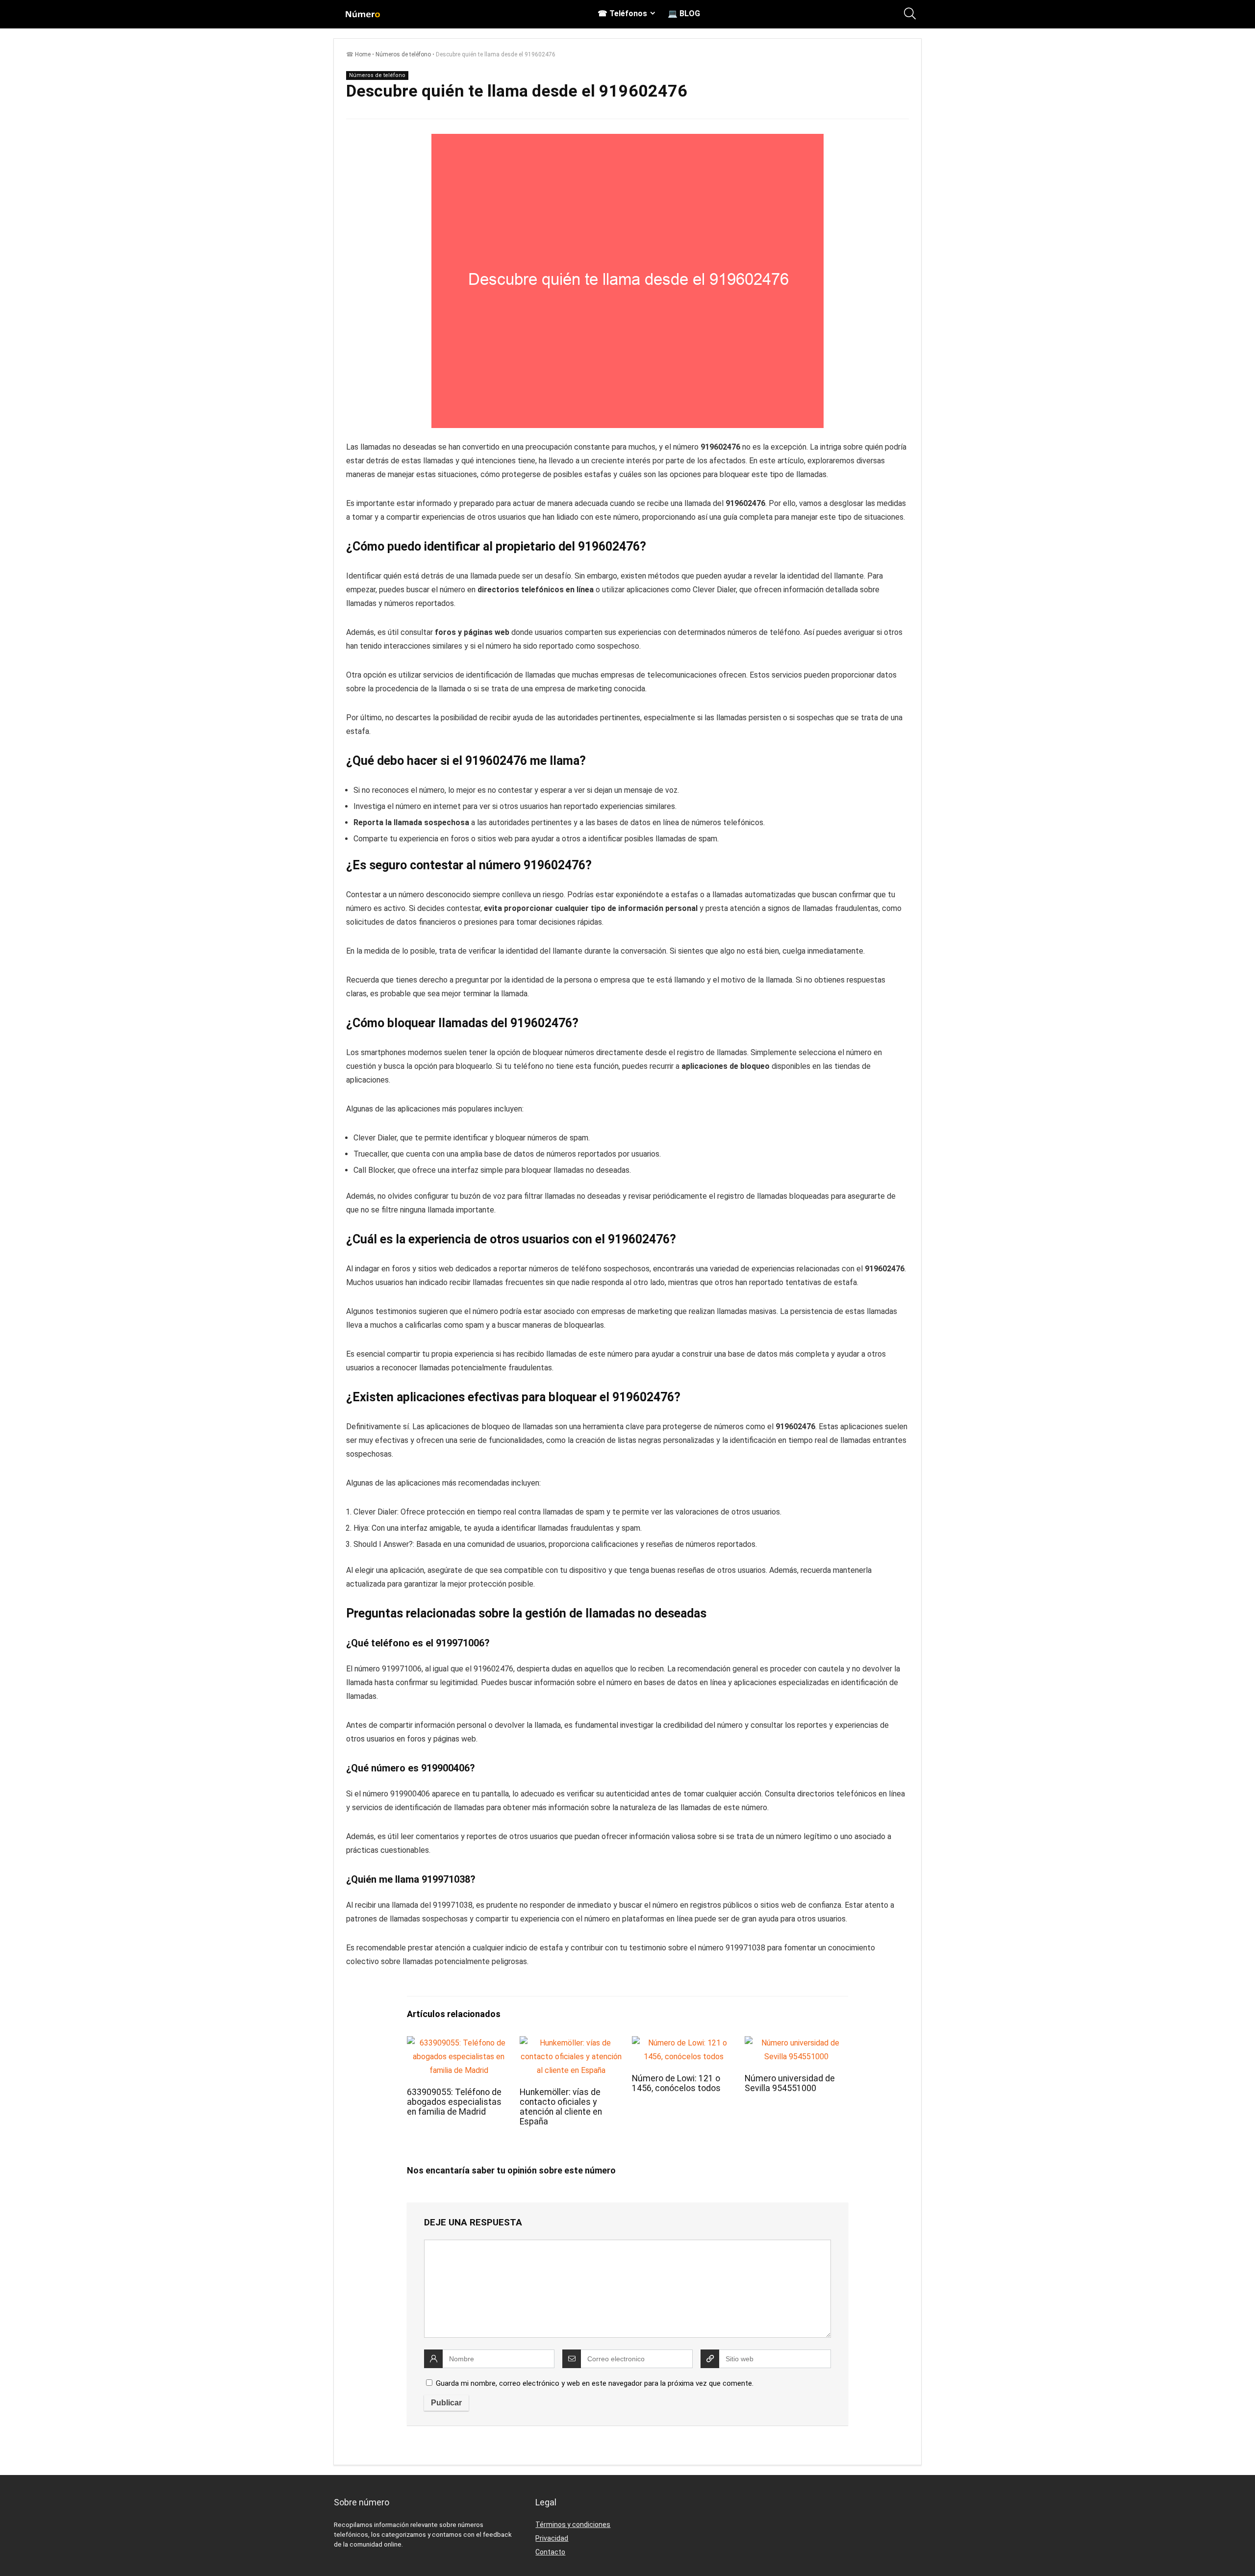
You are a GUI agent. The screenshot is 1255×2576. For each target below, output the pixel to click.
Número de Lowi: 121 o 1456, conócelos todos (676, 2083)
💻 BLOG (684, 13)
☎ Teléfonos (622, 13)
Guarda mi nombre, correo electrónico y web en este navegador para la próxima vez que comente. (595, 2383)
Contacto (550, 2552)
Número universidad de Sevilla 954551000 (790, 2083)
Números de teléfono (403, 54)
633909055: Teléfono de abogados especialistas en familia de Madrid (454, 2102)
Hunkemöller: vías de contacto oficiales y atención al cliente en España (561, 2107)
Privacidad (552, 2538)
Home (363, 54)
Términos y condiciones (573, 2525)
